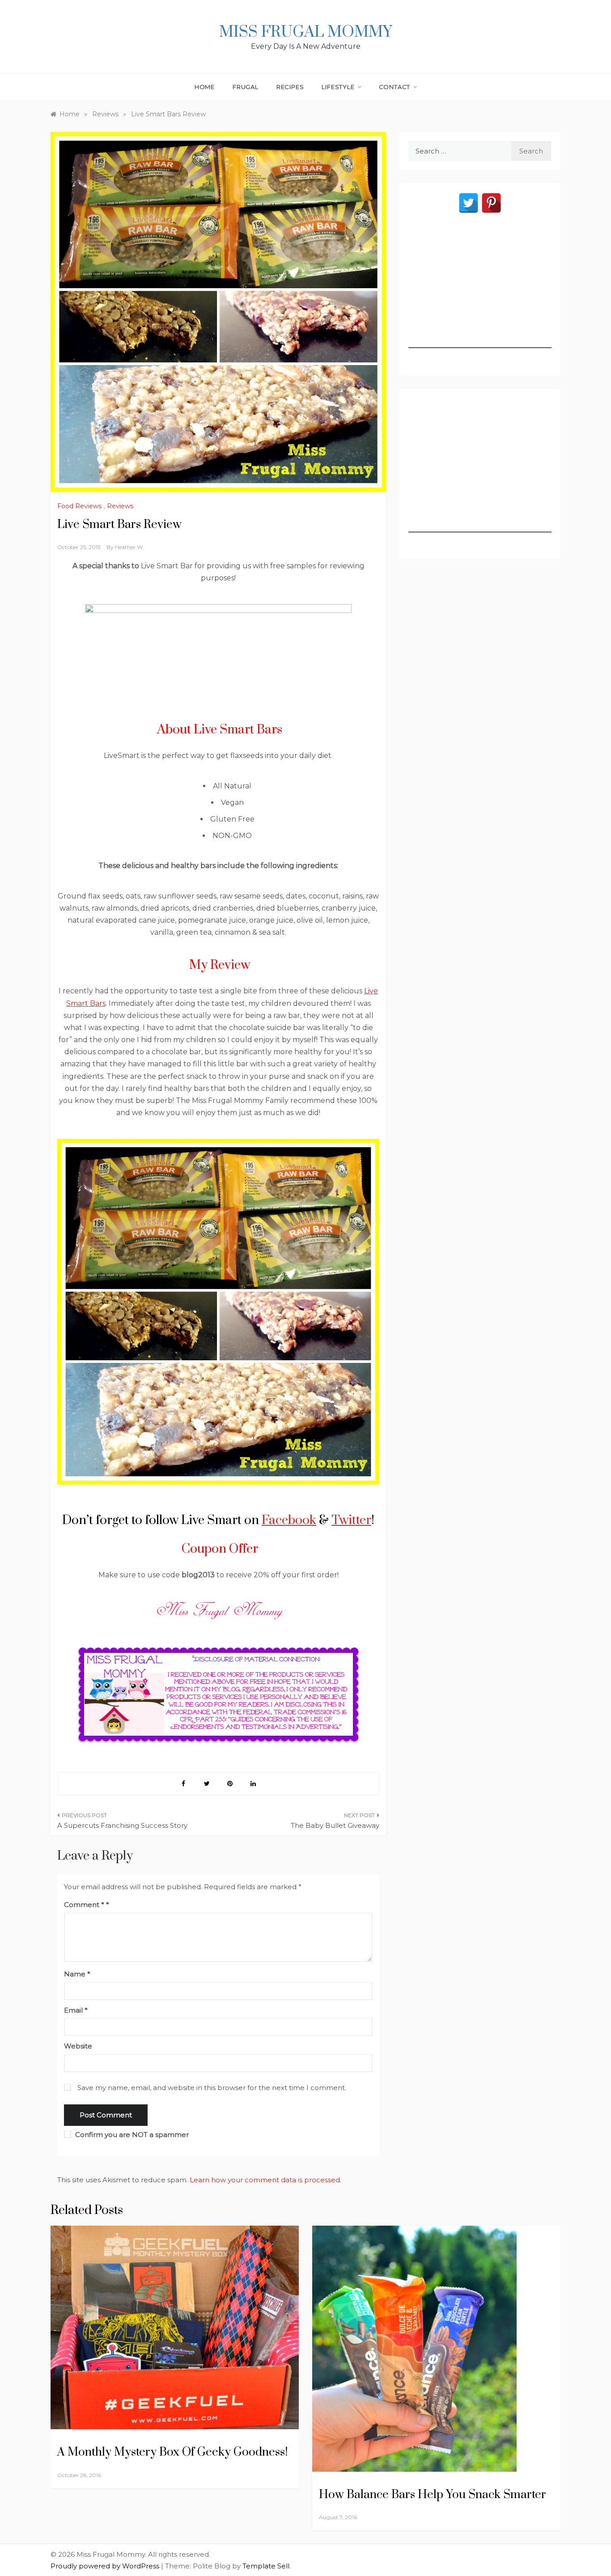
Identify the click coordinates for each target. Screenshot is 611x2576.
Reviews (120, 506)
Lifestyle (338, 87)
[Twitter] (469, 203)
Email (76, 2010)
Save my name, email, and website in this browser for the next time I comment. (212, 2088)
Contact (395, 87)
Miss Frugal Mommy (305, 32)
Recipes (290, 87)
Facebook (289, 1520)
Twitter (351, 1520)
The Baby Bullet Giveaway (335, 1825)
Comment (84, 1905)
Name (77, 1974)
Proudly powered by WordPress (106, 2566)
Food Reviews (79, 506)
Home (205, 87)
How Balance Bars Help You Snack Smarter (433, 2495)
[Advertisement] (480, 292)
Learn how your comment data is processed (265, 2180)
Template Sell (266, 2566)
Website (78, 2046)
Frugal (246, 87)
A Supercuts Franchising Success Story (122, 1825)
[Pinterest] (491, 203)
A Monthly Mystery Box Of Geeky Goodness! (172, 2452)
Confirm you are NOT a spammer (131, 2135)
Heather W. (129, 547)
